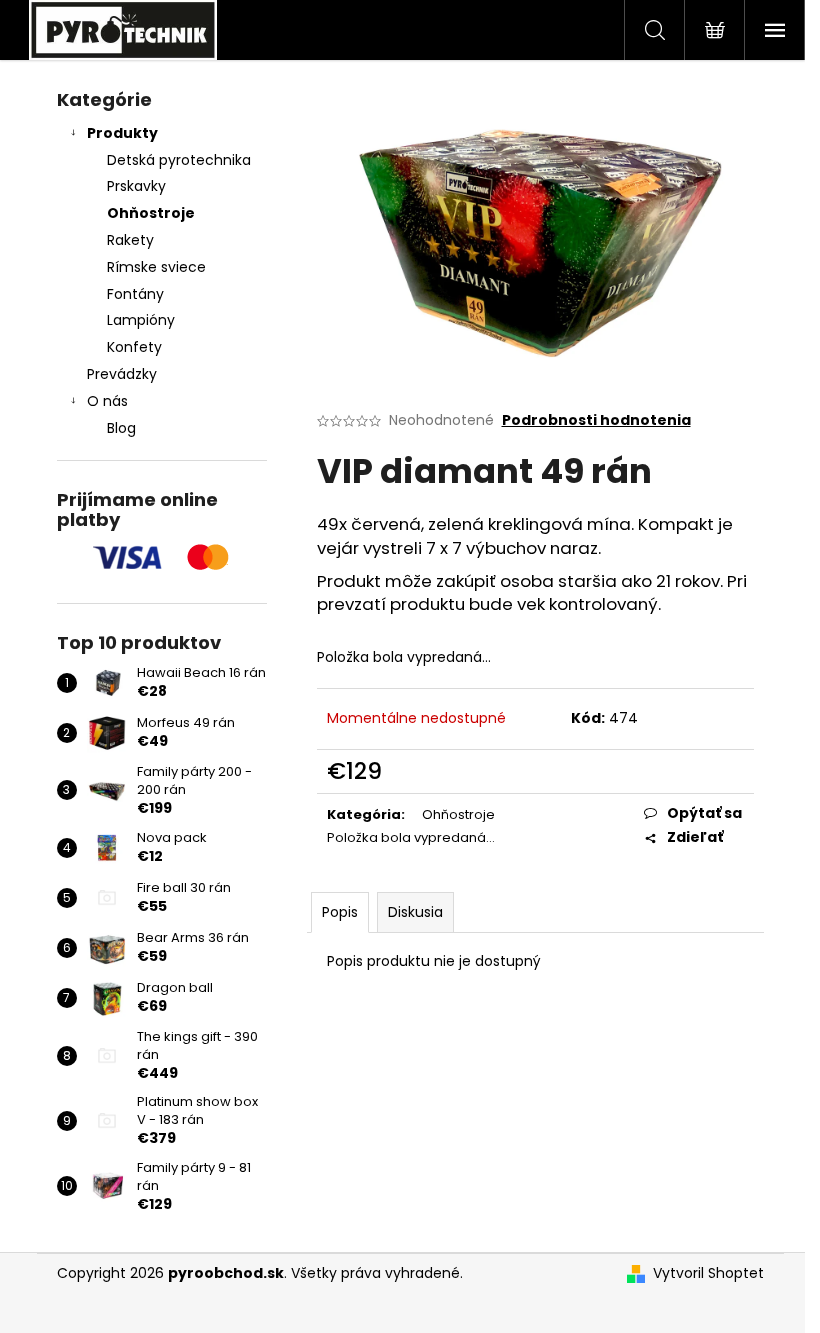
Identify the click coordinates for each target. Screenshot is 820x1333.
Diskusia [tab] (415, 912)
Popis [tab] (340, 912)
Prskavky (136, 186)
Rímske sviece (156, 267)
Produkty (122, 133)
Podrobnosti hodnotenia (596, 420)
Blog (121, 428)
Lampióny (141, 320)
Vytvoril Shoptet (708, 1273)
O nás (107, 401)
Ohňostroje (151, 213)
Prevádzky (122, 374)
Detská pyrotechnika (179, 160)
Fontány (135, 294)
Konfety (134, 347)
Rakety (130, 240)
